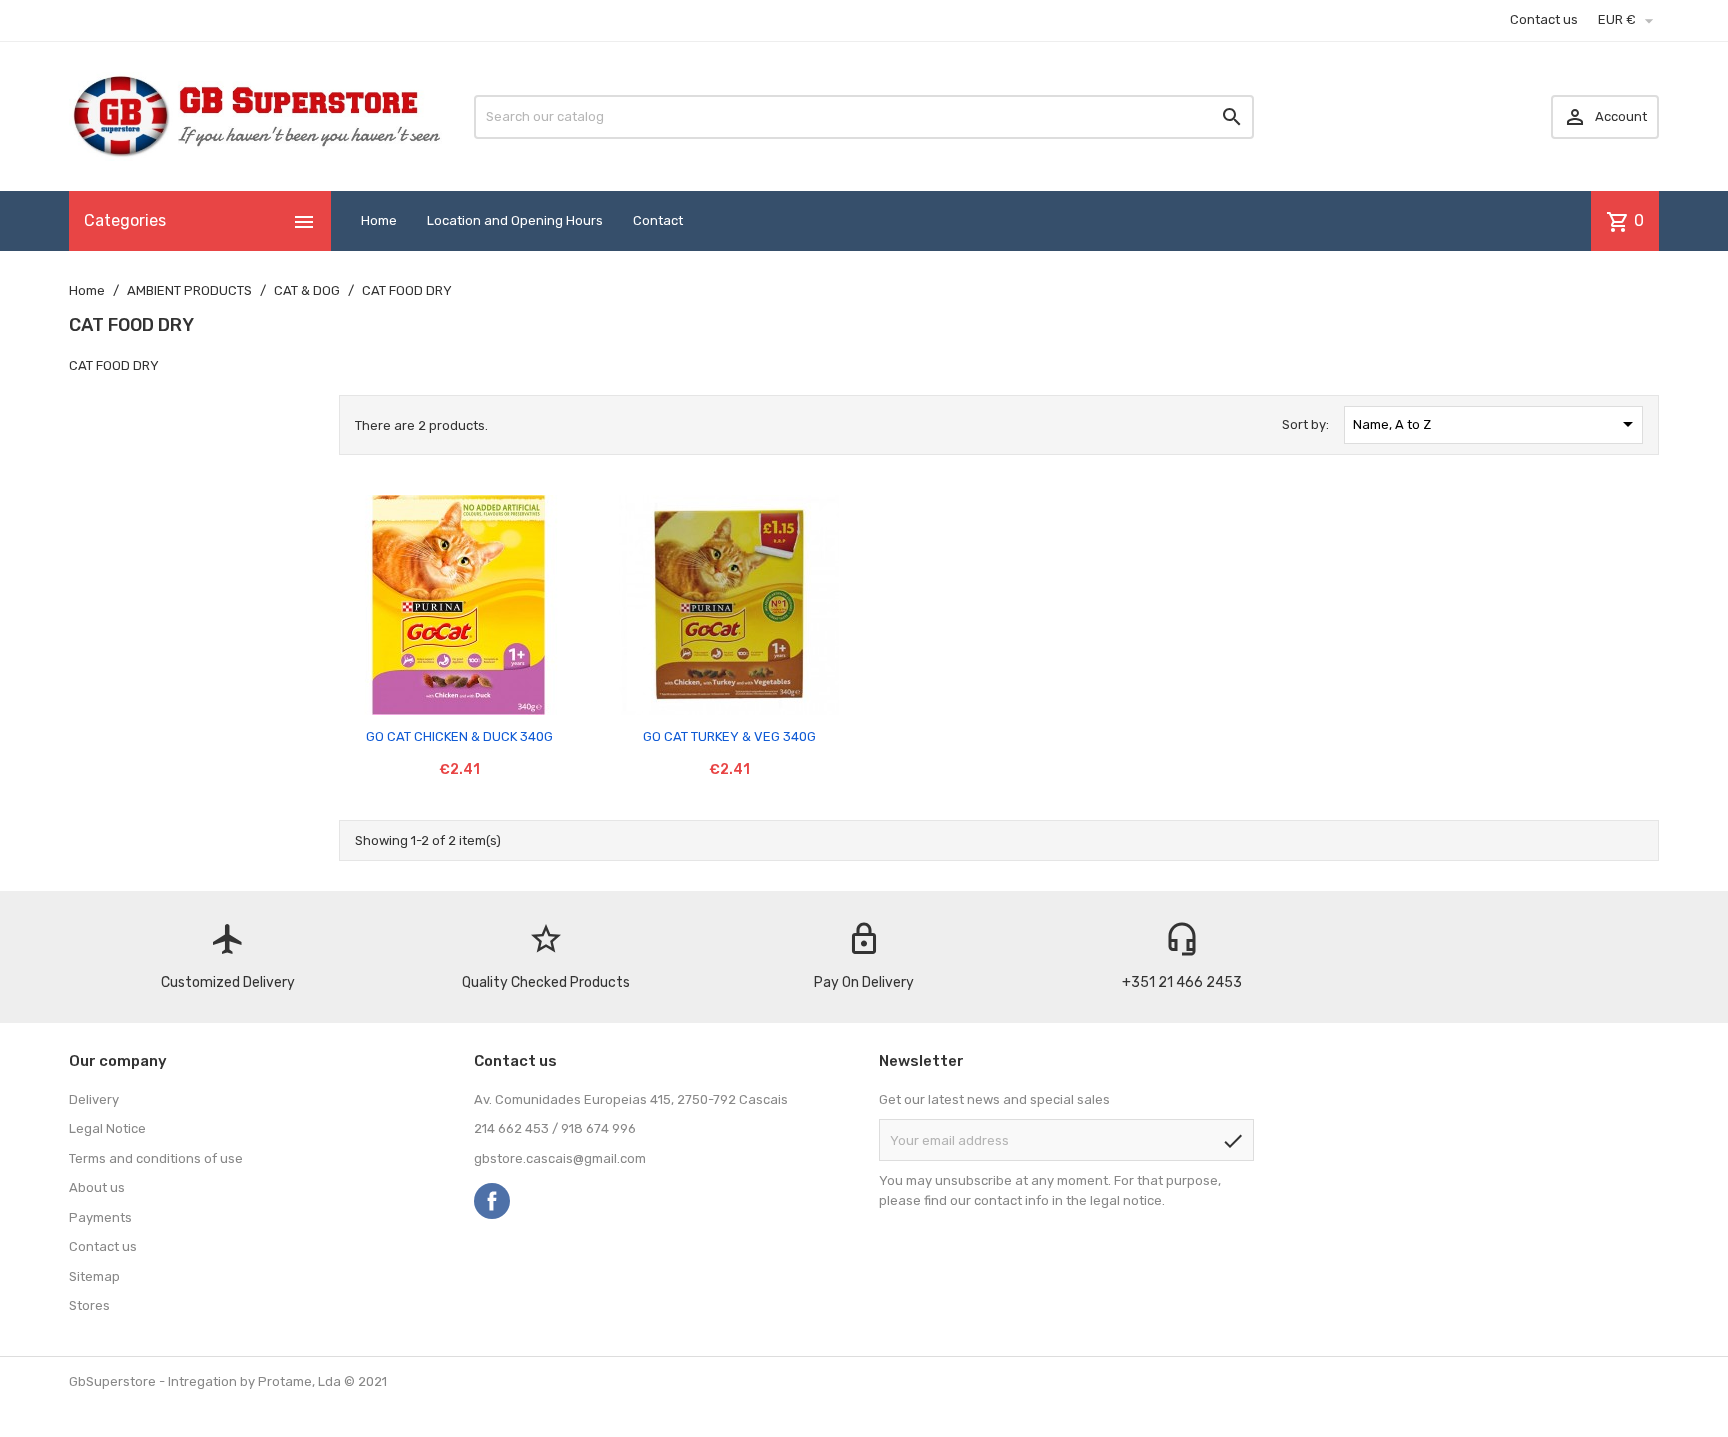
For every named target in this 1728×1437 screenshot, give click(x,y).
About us (97, 1187)
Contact (658, 220)
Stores (89, 1305)
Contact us (1544, 19)
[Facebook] (492, 1201)
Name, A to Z (1497, 424)
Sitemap (94, 1276)
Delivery (94, 1099)
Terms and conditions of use (156, 1158)
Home (379, 220)
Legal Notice (107, 1128)
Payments (100, 1217)
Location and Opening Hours (515, 220)
